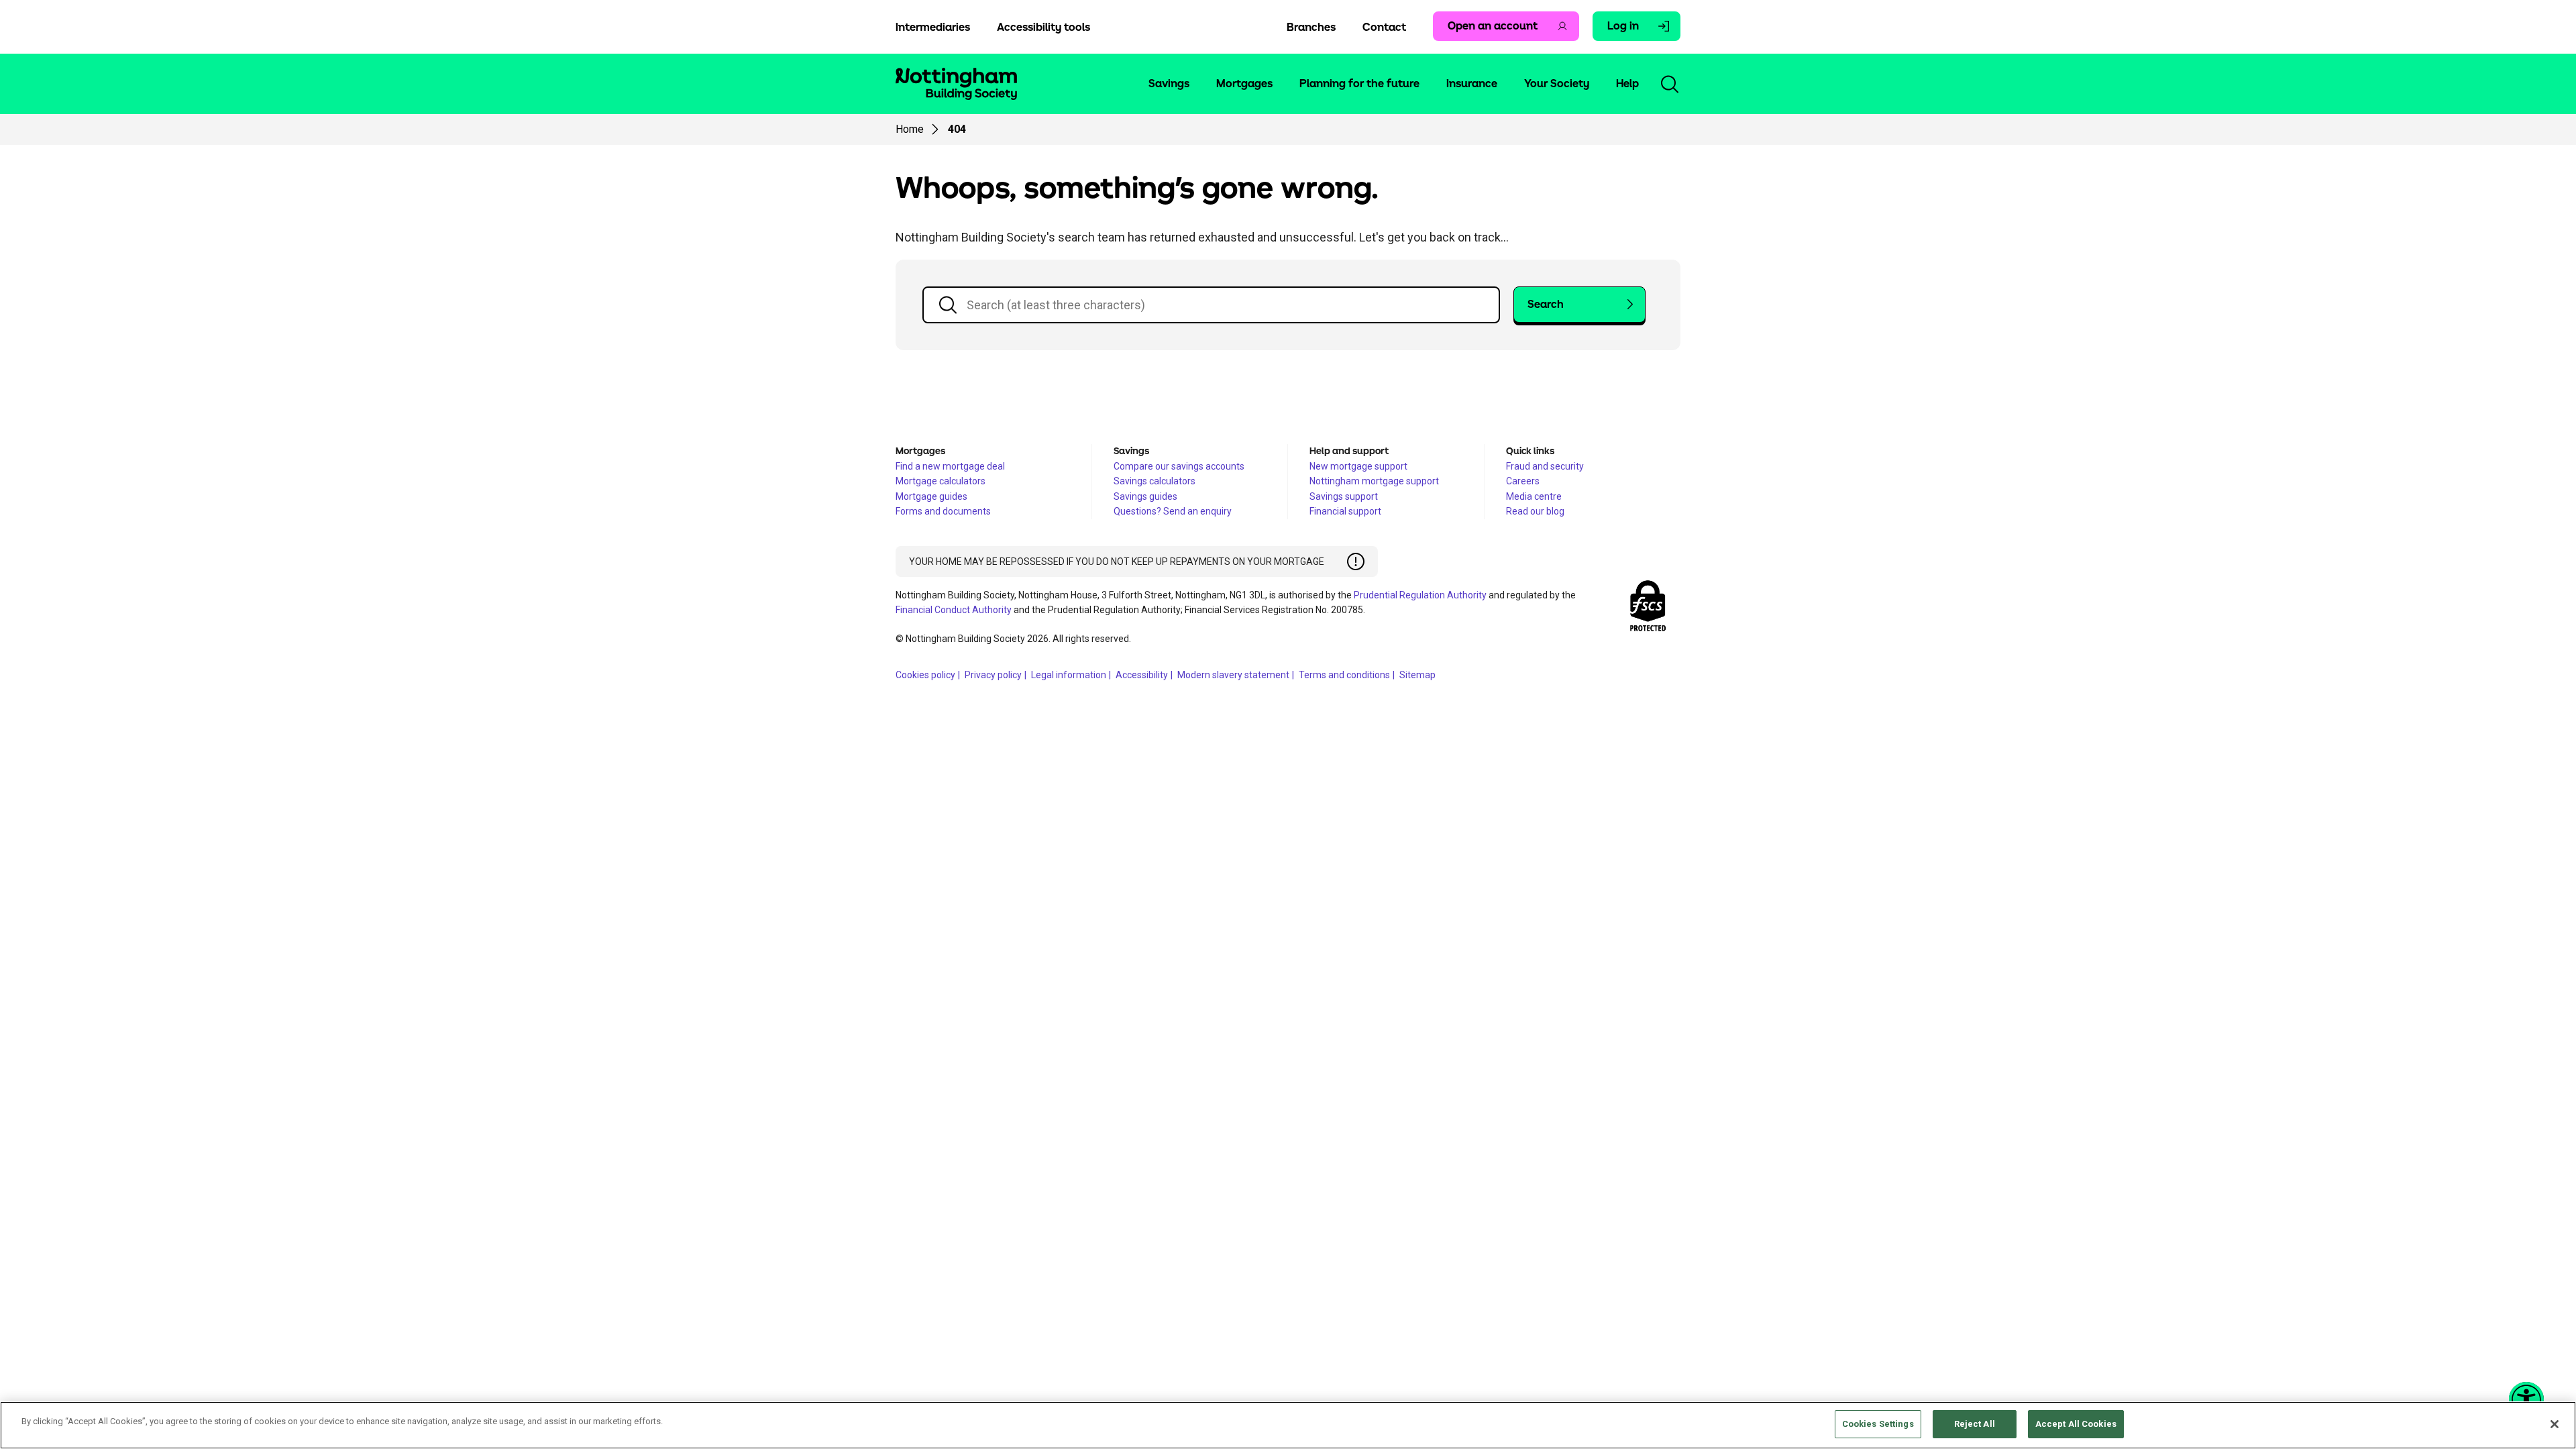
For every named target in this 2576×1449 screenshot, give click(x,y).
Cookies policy (925, 675)
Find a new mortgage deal (950, 466)
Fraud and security (1545, 466)
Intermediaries (933, 28)
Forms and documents (943, 511)
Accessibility (1142, 675)
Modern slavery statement (1233, 675)
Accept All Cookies (2076, 1424)
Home (910, 129)
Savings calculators (1155, 481)
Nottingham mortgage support (1374, 481)
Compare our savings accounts (1179, 466)
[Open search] (1670, 84)
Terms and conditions (1344, 675)
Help (1627, 84)
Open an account (1493, 26)
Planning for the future (1359, 84)
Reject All (1975, 1424)
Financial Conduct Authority (954, 610)
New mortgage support (1358, 466)
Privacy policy (993, 675)
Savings (1169, 84)
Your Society (1557, 84)
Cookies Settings (1878, 1424)
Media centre (1534, 496)
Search (1546, 305)
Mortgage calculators (941, 481)
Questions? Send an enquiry (1173, 511)
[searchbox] (1211, 305)
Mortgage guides (931, 496)
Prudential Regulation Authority (1420, 595)
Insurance (1472, 84)
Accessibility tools (1043, 28)
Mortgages (1244, 84)
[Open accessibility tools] (2526, 1399)
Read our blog (1535, 511)
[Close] (2555, 1424)
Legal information (1069, 675)
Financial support (1345, 511)
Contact (1384, 28)
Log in (1623, 26)
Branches (1311, 28)
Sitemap (1417, 675)
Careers (1523, 481)
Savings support (1344, 496)
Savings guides (1145, 496)
